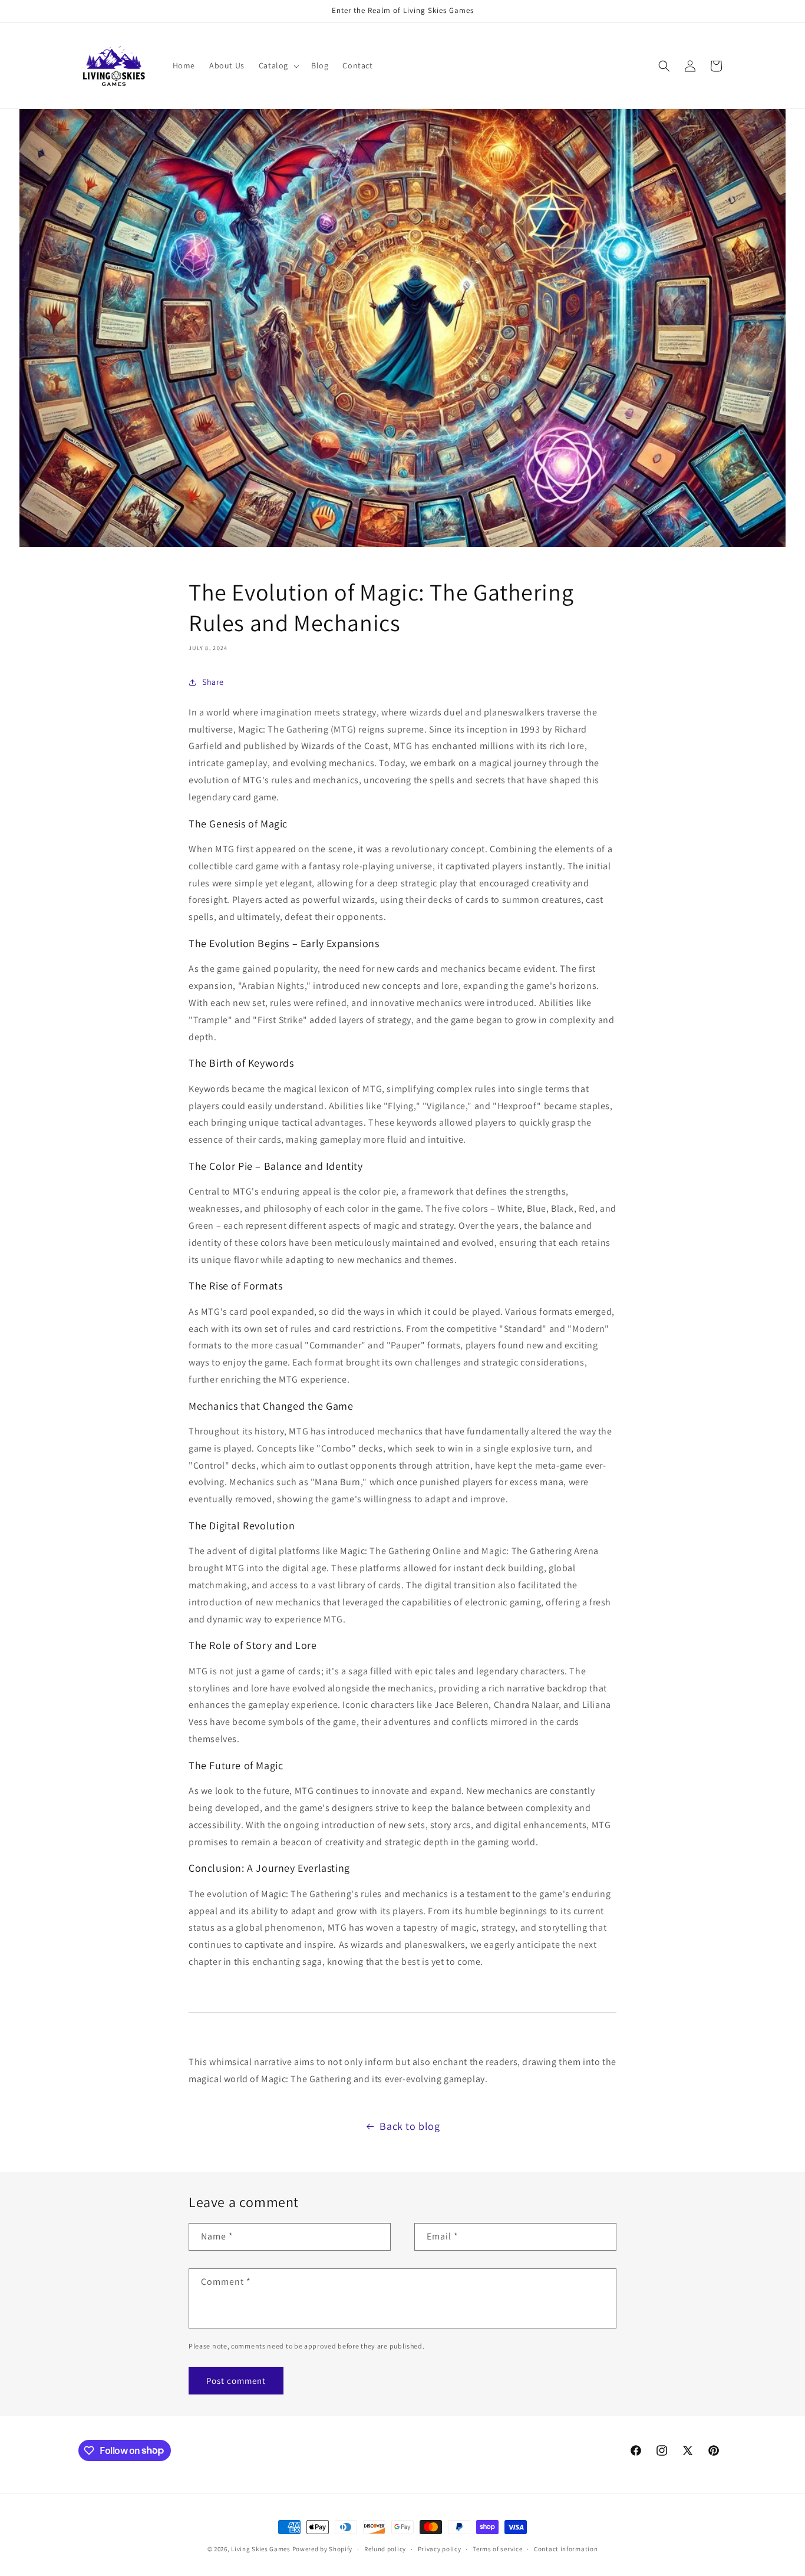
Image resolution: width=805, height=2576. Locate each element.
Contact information (566, 2548)
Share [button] (213, 682)
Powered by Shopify (323, 2549)
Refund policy (385, 2548)
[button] (278, 65)
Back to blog (410, 2126)
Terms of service (497, 2548)
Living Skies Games (261, 2549)
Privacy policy (440, 2548)
